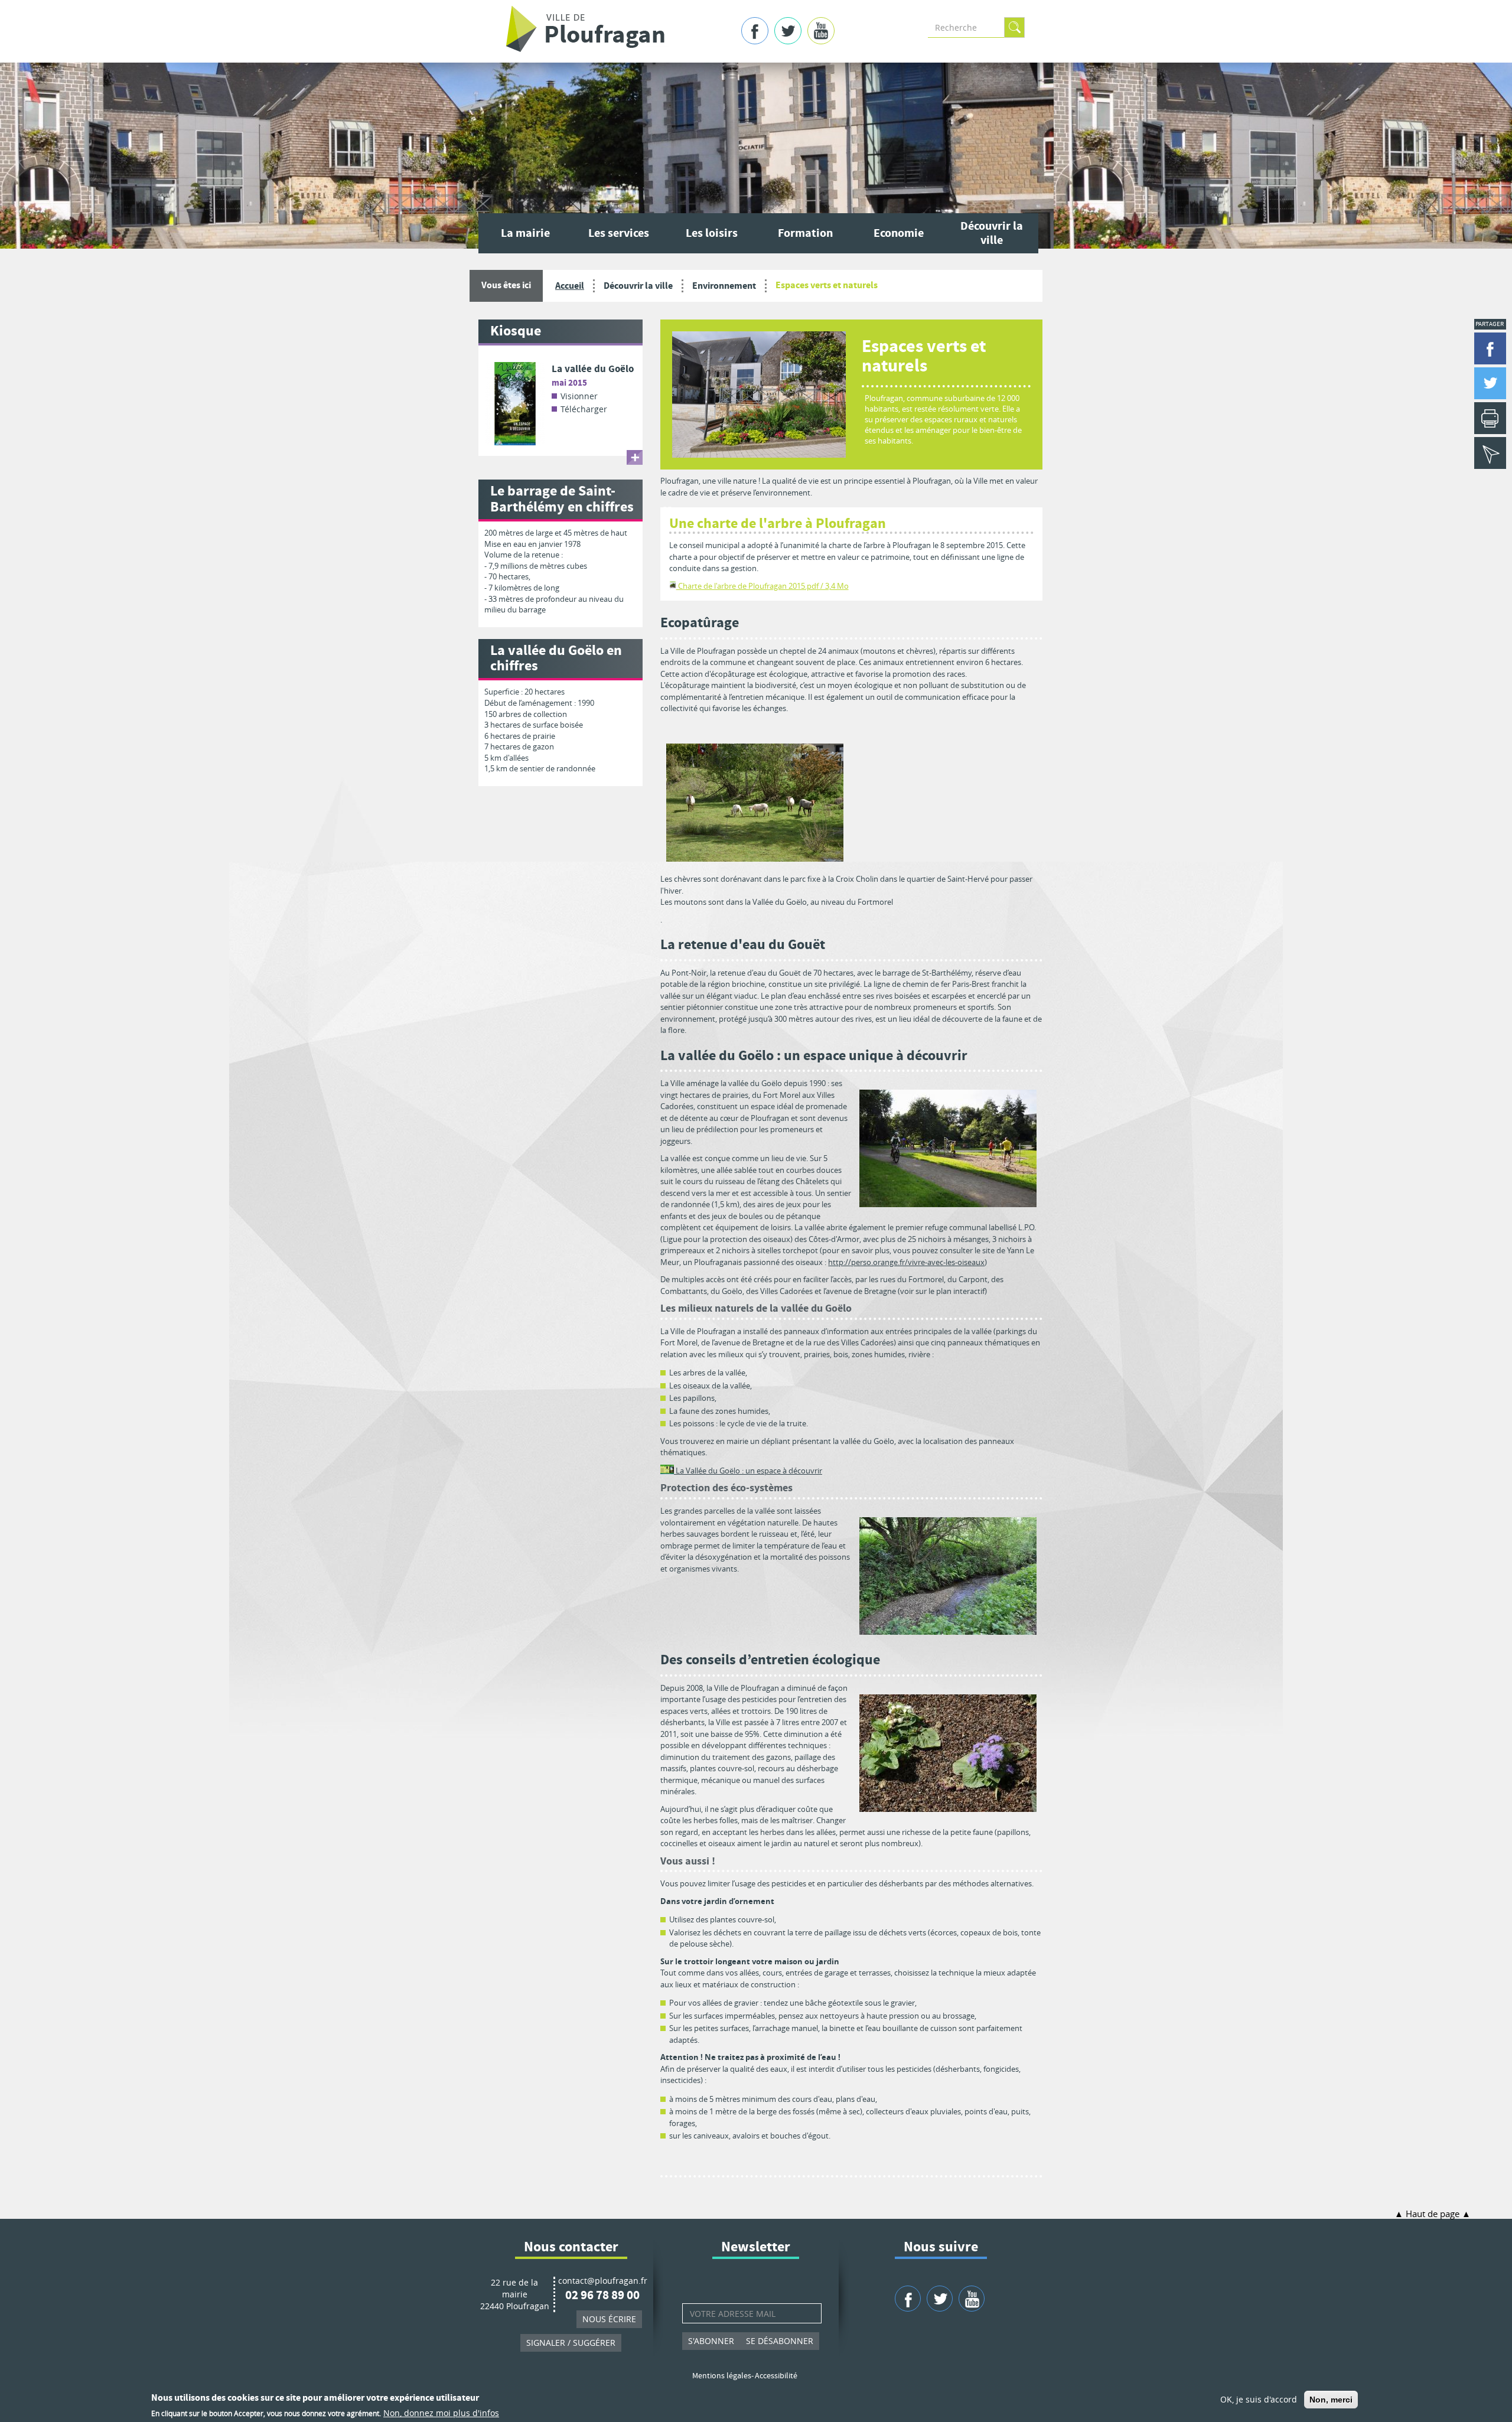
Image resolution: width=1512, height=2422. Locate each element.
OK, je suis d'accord (1259, 2399)
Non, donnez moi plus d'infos (441, 2413)
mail (1490, 453)
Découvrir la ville (638, 286)
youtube (821, 31)
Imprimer (1490, 418)
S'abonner (711, 2341)
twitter (788, 31)
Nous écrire (609, 2319)
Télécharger (584, 409)
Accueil (570, 286)
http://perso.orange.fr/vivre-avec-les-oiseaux (906, 1262)
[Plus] (635, 457)
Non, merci (1331, 2400)
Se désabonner (780, 2341)
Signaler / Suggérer (571, 2343)
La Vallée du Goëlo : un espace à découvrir (748, 1471)
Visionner (579, 396)
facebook (755, 31)
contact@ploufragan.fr (603, 2281)
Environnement (724, 286)
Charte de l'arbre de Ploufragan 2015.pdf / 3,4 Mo (762, 586)
